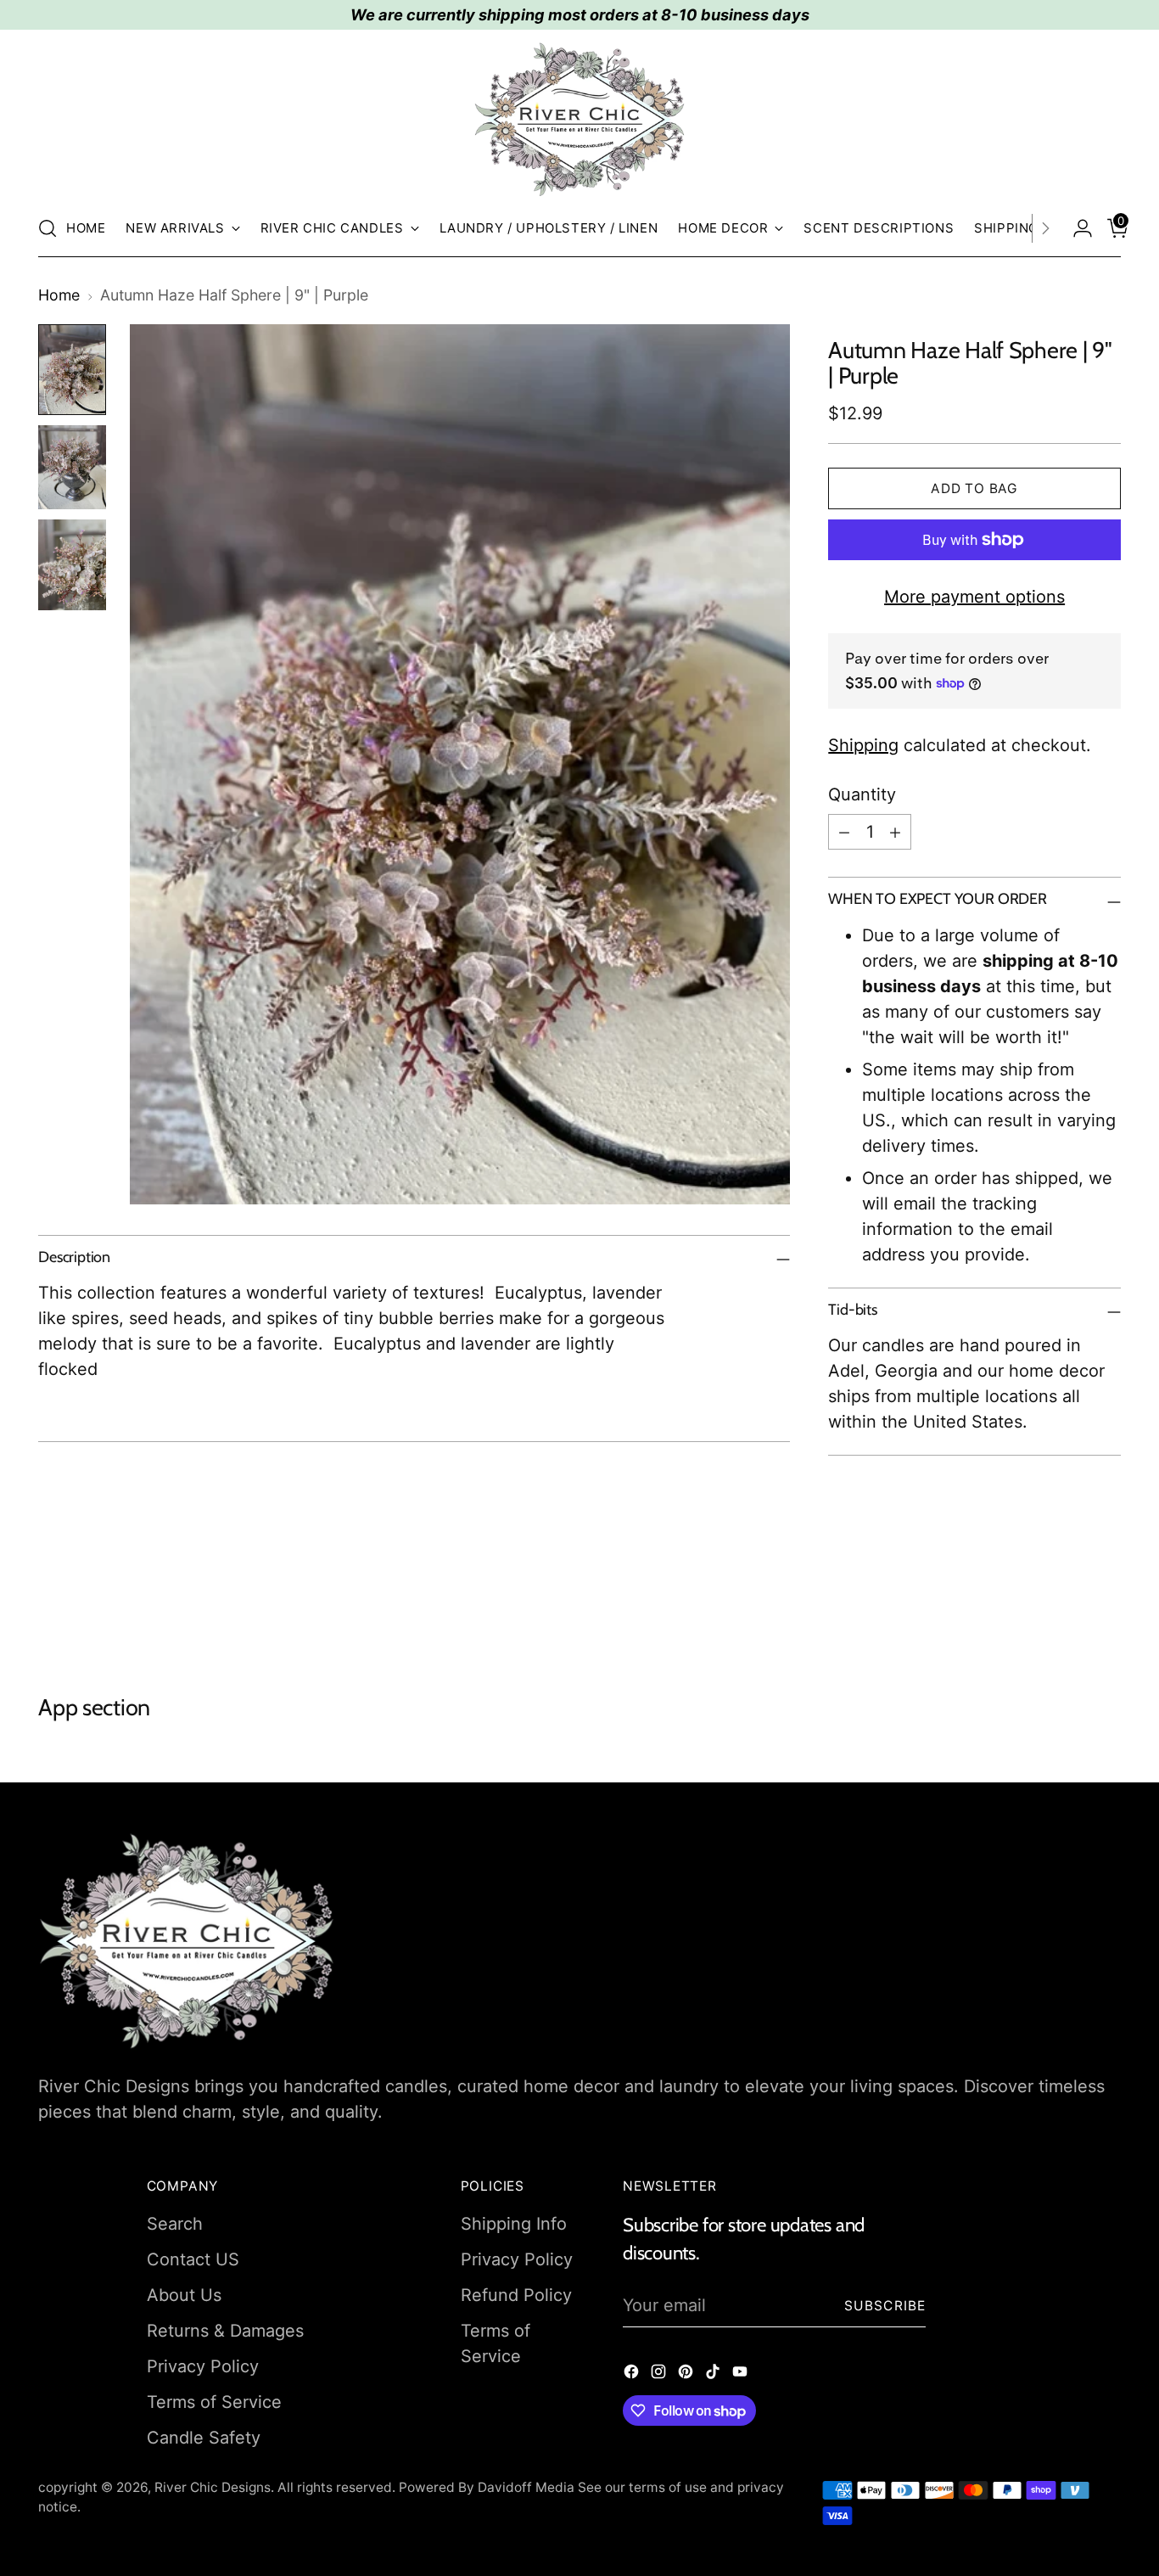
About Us (184, 2295)
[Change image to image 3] (72, 565)
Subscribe (885, 2306)
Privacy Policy (203, 2366)
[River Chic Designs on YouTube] (742, 2374)
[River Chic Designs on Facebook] (633, 2374)
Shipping (863, 745)
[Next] (1045, 228)
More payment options (974, 597)
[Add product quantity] (895, 832)
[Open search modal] (48, 228)
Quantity (862, 794)
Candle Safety (204, 2438)
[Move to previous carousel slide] (1067, 1603)
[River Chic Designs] (579, 120)
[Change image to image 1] (72, 370)
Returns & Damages (225, 2331)
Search (175, 2224)
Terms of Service (214, 2402)
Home (59, 295)
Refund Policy (516, 2295)
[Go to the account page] (1076, 228)
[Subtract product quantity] (844, 832)
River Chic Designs (213, 2487)
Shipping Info (514, 2224)
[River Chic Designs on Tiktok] (714, 2374)
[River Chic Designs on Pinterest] (687, 2374)
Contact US (193, 2259)
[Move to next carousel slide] (1106, 1602)
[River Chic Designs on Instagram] (660, 2374)
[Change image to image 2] (72, 468)
